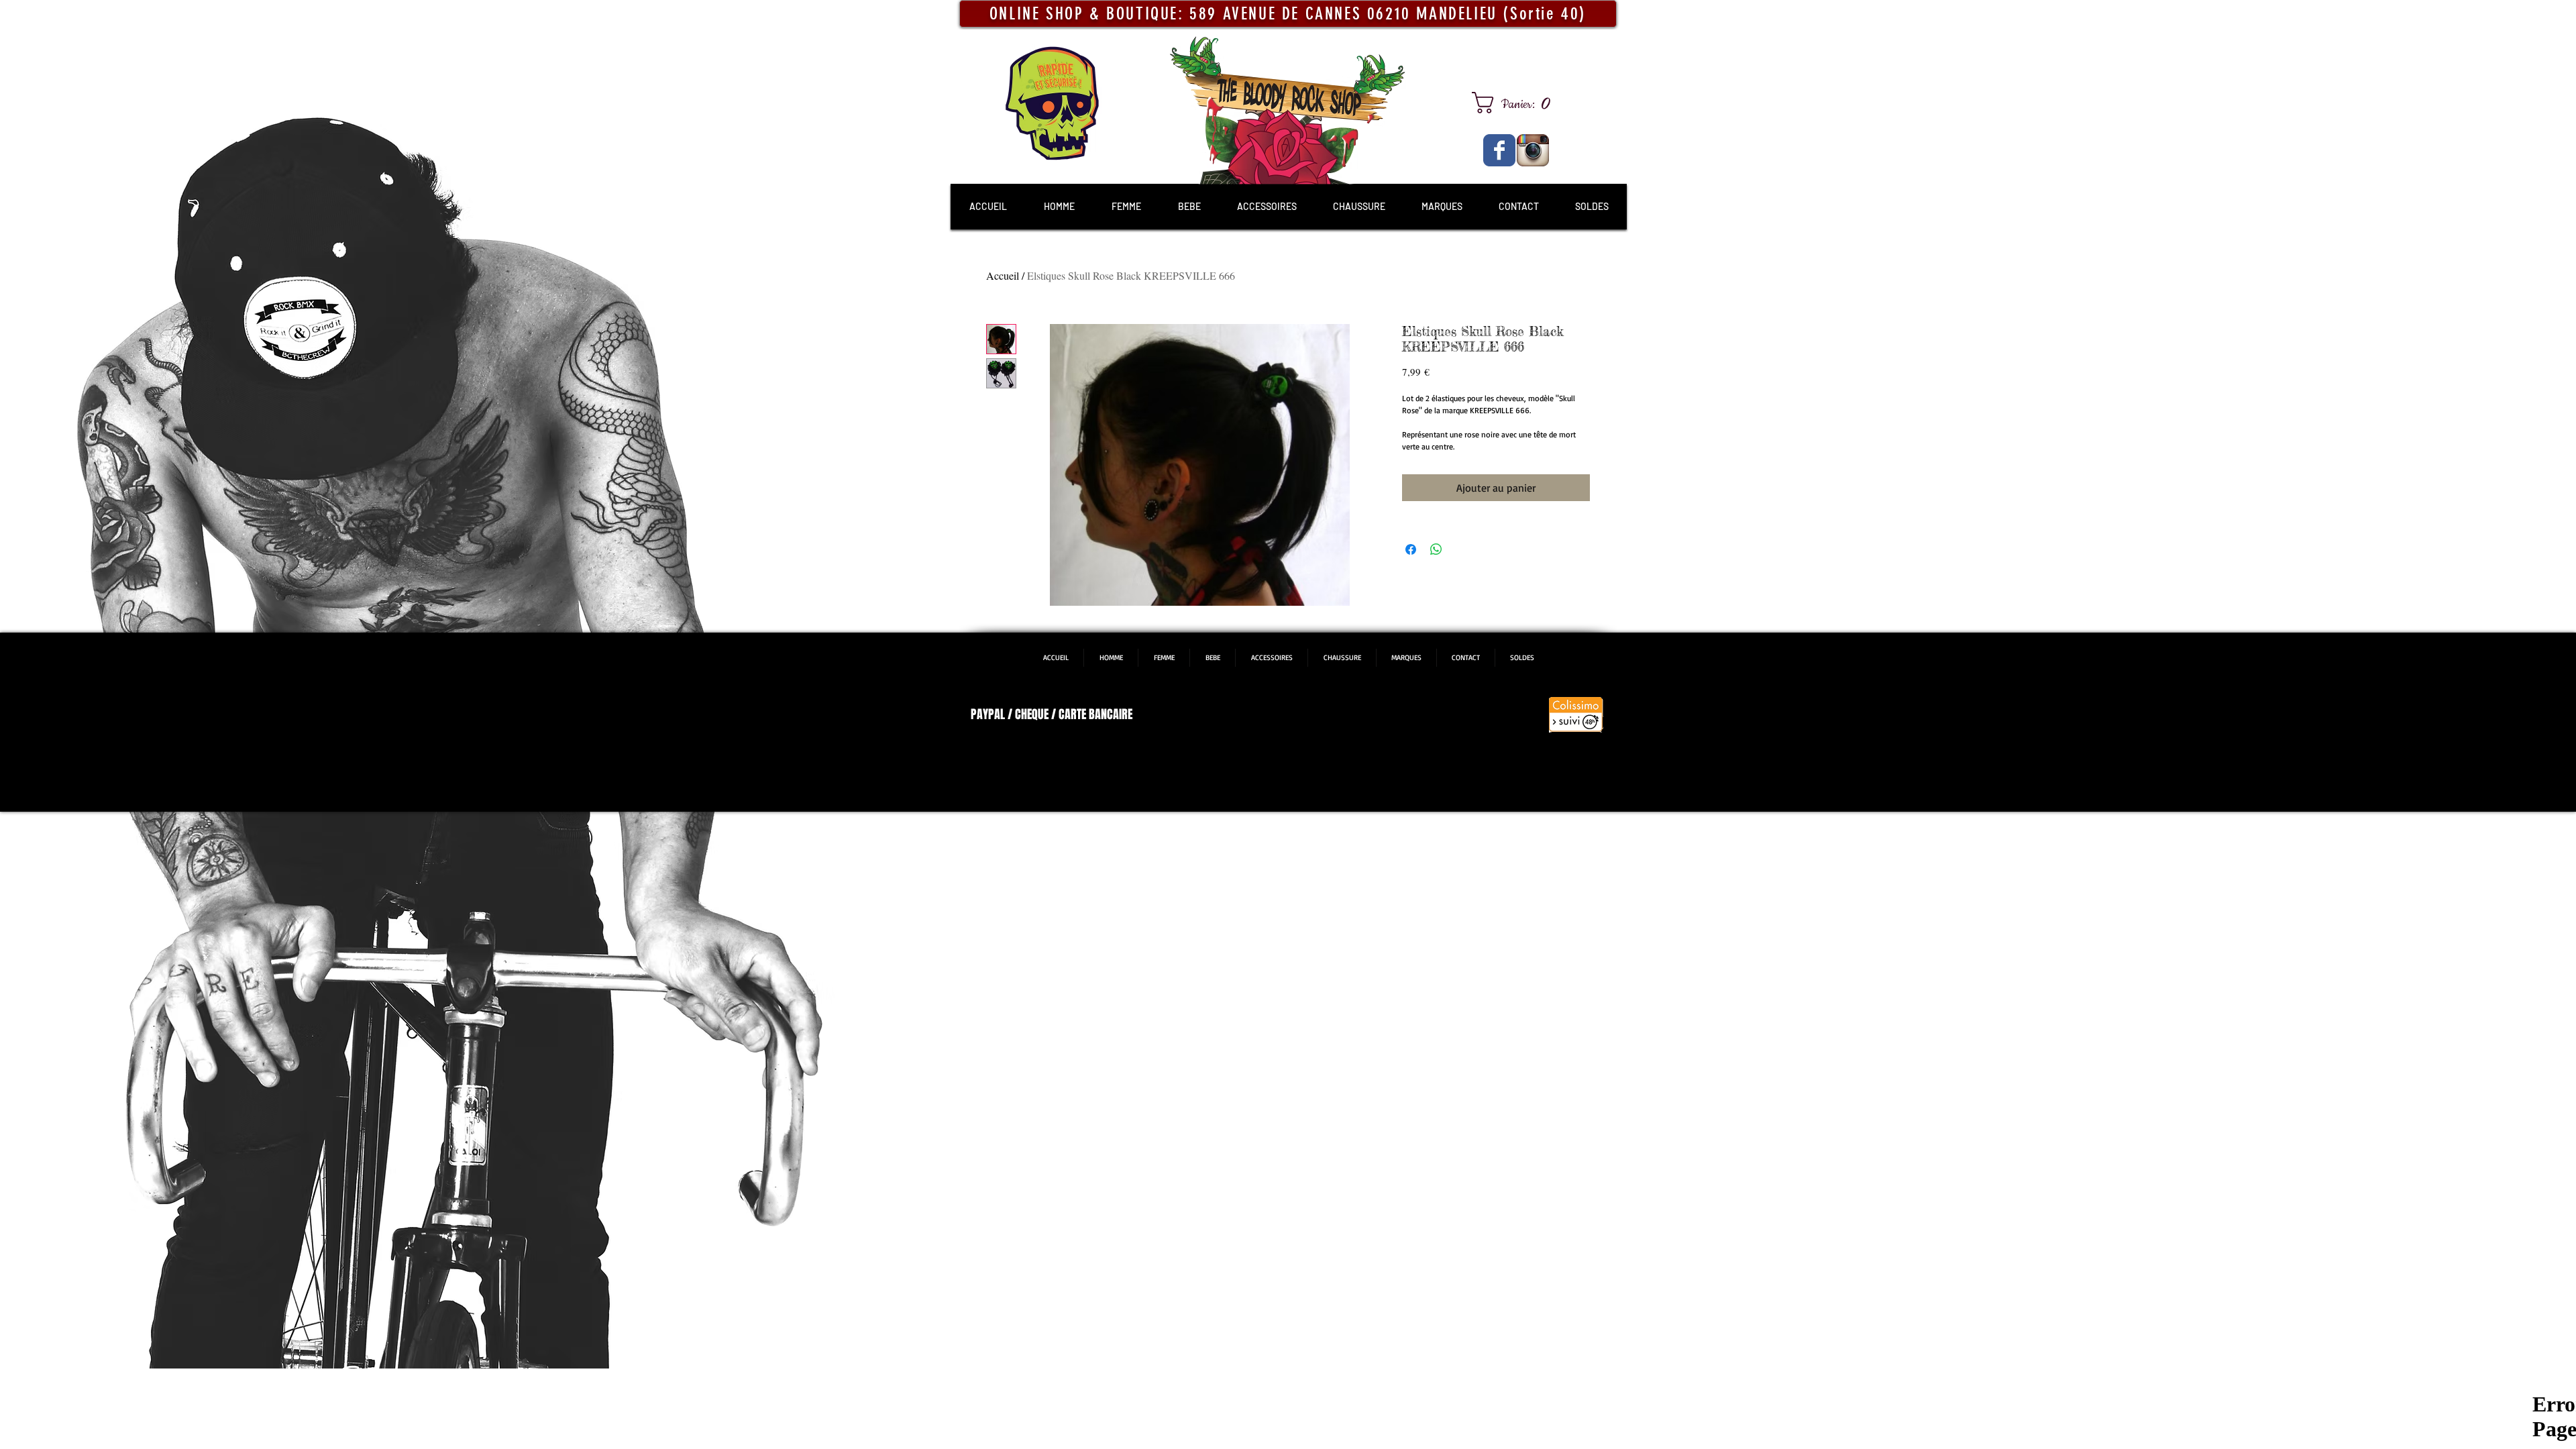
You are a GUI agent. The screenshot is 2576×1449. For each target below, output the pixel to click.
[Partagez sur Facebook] (1411, 549)
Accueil (1003, 275)
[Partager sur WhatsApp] (1436, 549)
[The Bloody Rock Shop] (1499, 150)
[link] (1516, 103)
